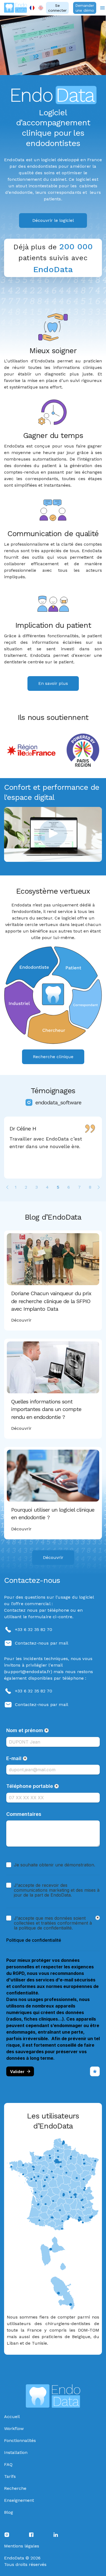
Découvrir (53, 1557)
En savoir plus (53, 683)
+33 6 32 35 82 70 (34, 1629)
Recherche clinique (53, 1057)
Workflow (14, 2429)
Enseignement (19, 2500)
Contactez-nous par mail (42, 1643)
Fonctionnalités (20, 2440)
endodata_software (58, 1102)
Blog (9, 2512)
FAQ (8, 2464)
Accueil (12, 2417)
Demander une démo (85, 8)
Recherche (15, 2488)
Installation (16, 2452)
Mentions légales (22, 2546)
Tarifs (10, 2476)
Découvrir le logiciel (53, 220)
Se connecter (57, 8)
